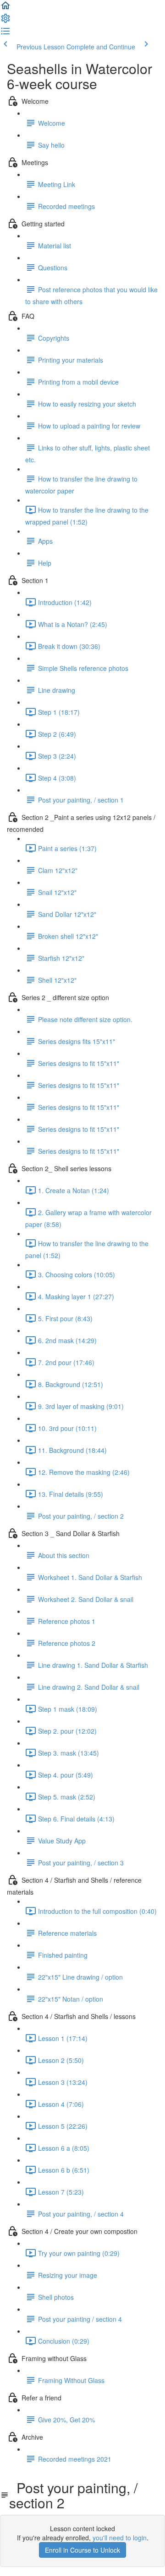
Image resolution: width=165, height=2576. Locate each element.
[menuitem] (5, 21)
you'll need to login (120, 2538)
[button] (5, 8)
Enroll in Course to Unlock (82, 2550)
